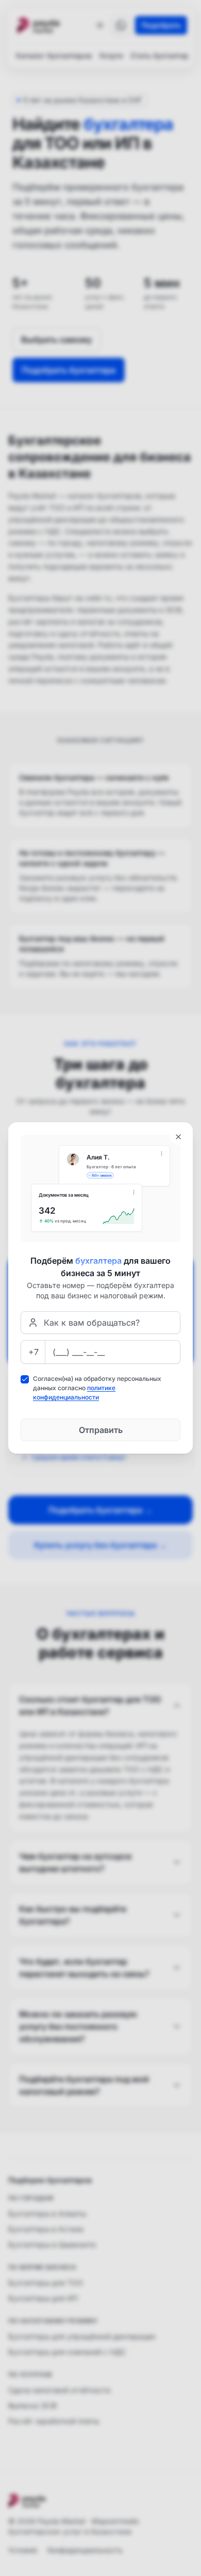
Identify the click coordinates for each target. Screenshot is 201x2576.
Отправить (101, 1430)
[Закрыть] (178, 1137)
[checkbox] (25, 1379)
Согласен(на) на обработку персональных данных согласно (97, 1388)
